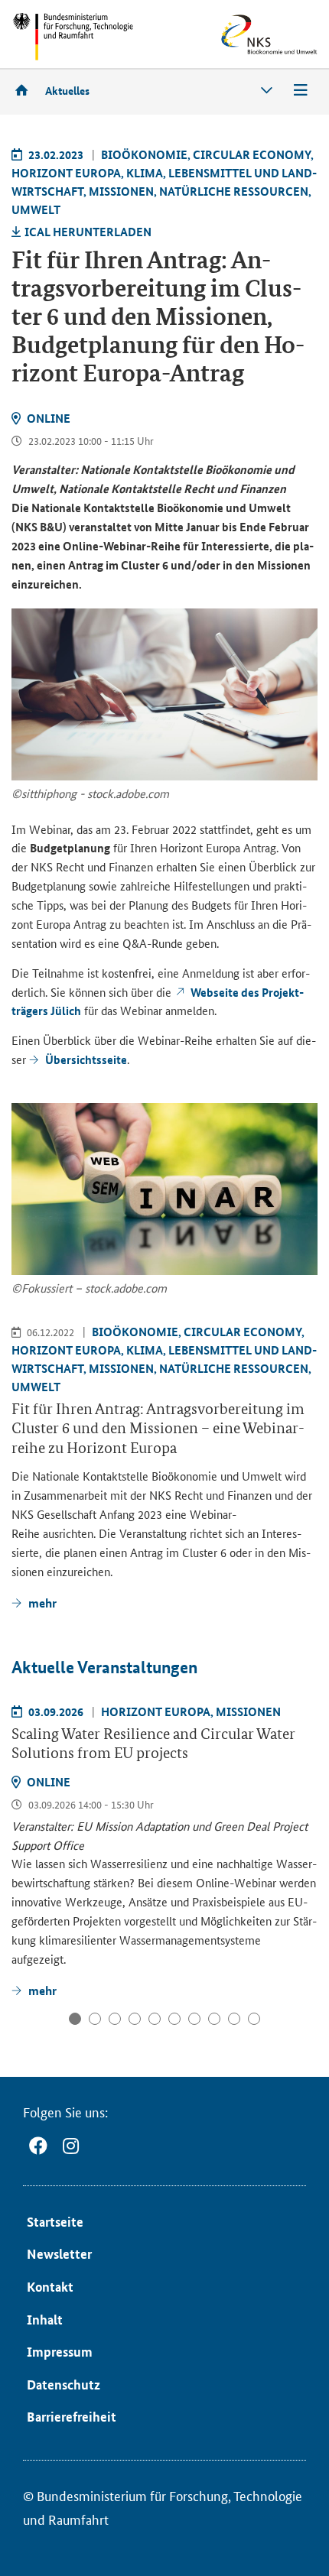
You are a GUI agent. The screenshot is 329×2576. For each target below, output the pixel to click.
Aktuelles (67, 90)
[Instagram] (71, 2146)
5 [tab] (155, 2019)
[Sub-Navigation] (267, 91)
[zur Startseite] (27, 90)
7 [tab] (194, 2019)
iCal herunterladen (88, 232)
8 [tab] (214, 2019)
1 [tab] (75, 2019)
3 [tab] (115, 2019)
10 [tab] (254, 2019)
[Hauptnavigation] (301, 91)
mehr (42, 1990)
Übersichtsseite (86, 1059)
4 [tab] (135, 2019)
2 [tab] (95, 2019)
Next (305, 1763)
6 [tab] (174, 2019)
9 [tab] (234, 2019)
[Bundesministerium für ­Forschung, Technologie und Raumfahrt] (73, 36)
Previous (26, 1763)
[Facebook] (38, 2146)
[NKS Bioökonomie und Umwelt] (247, 35)
